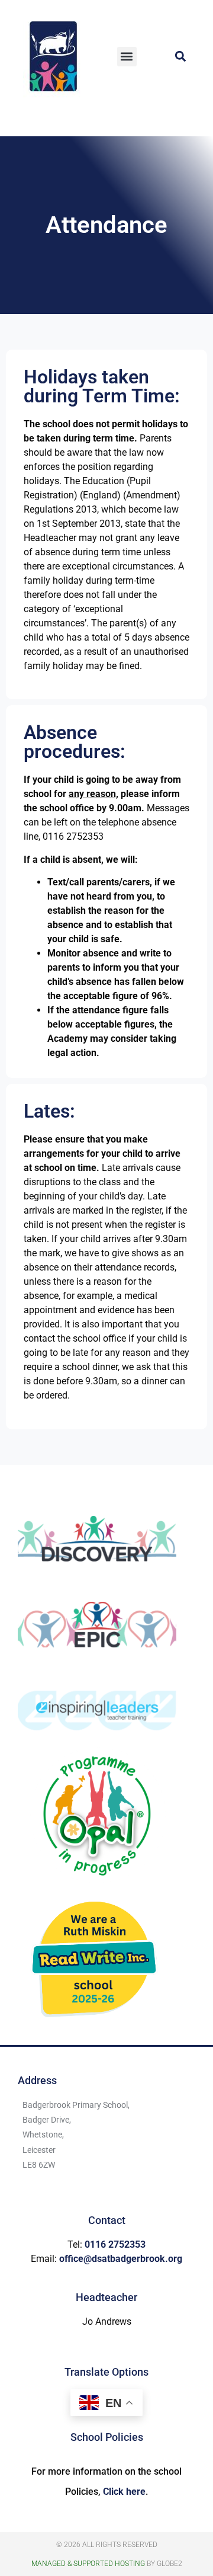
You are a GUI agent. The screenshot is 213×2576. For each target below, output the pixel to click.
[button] (127, 57)
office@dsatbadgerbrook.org (121, 2259)
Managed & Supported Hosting (88, 2564)
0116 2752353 (115, 2244)
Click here (124, 2492)
